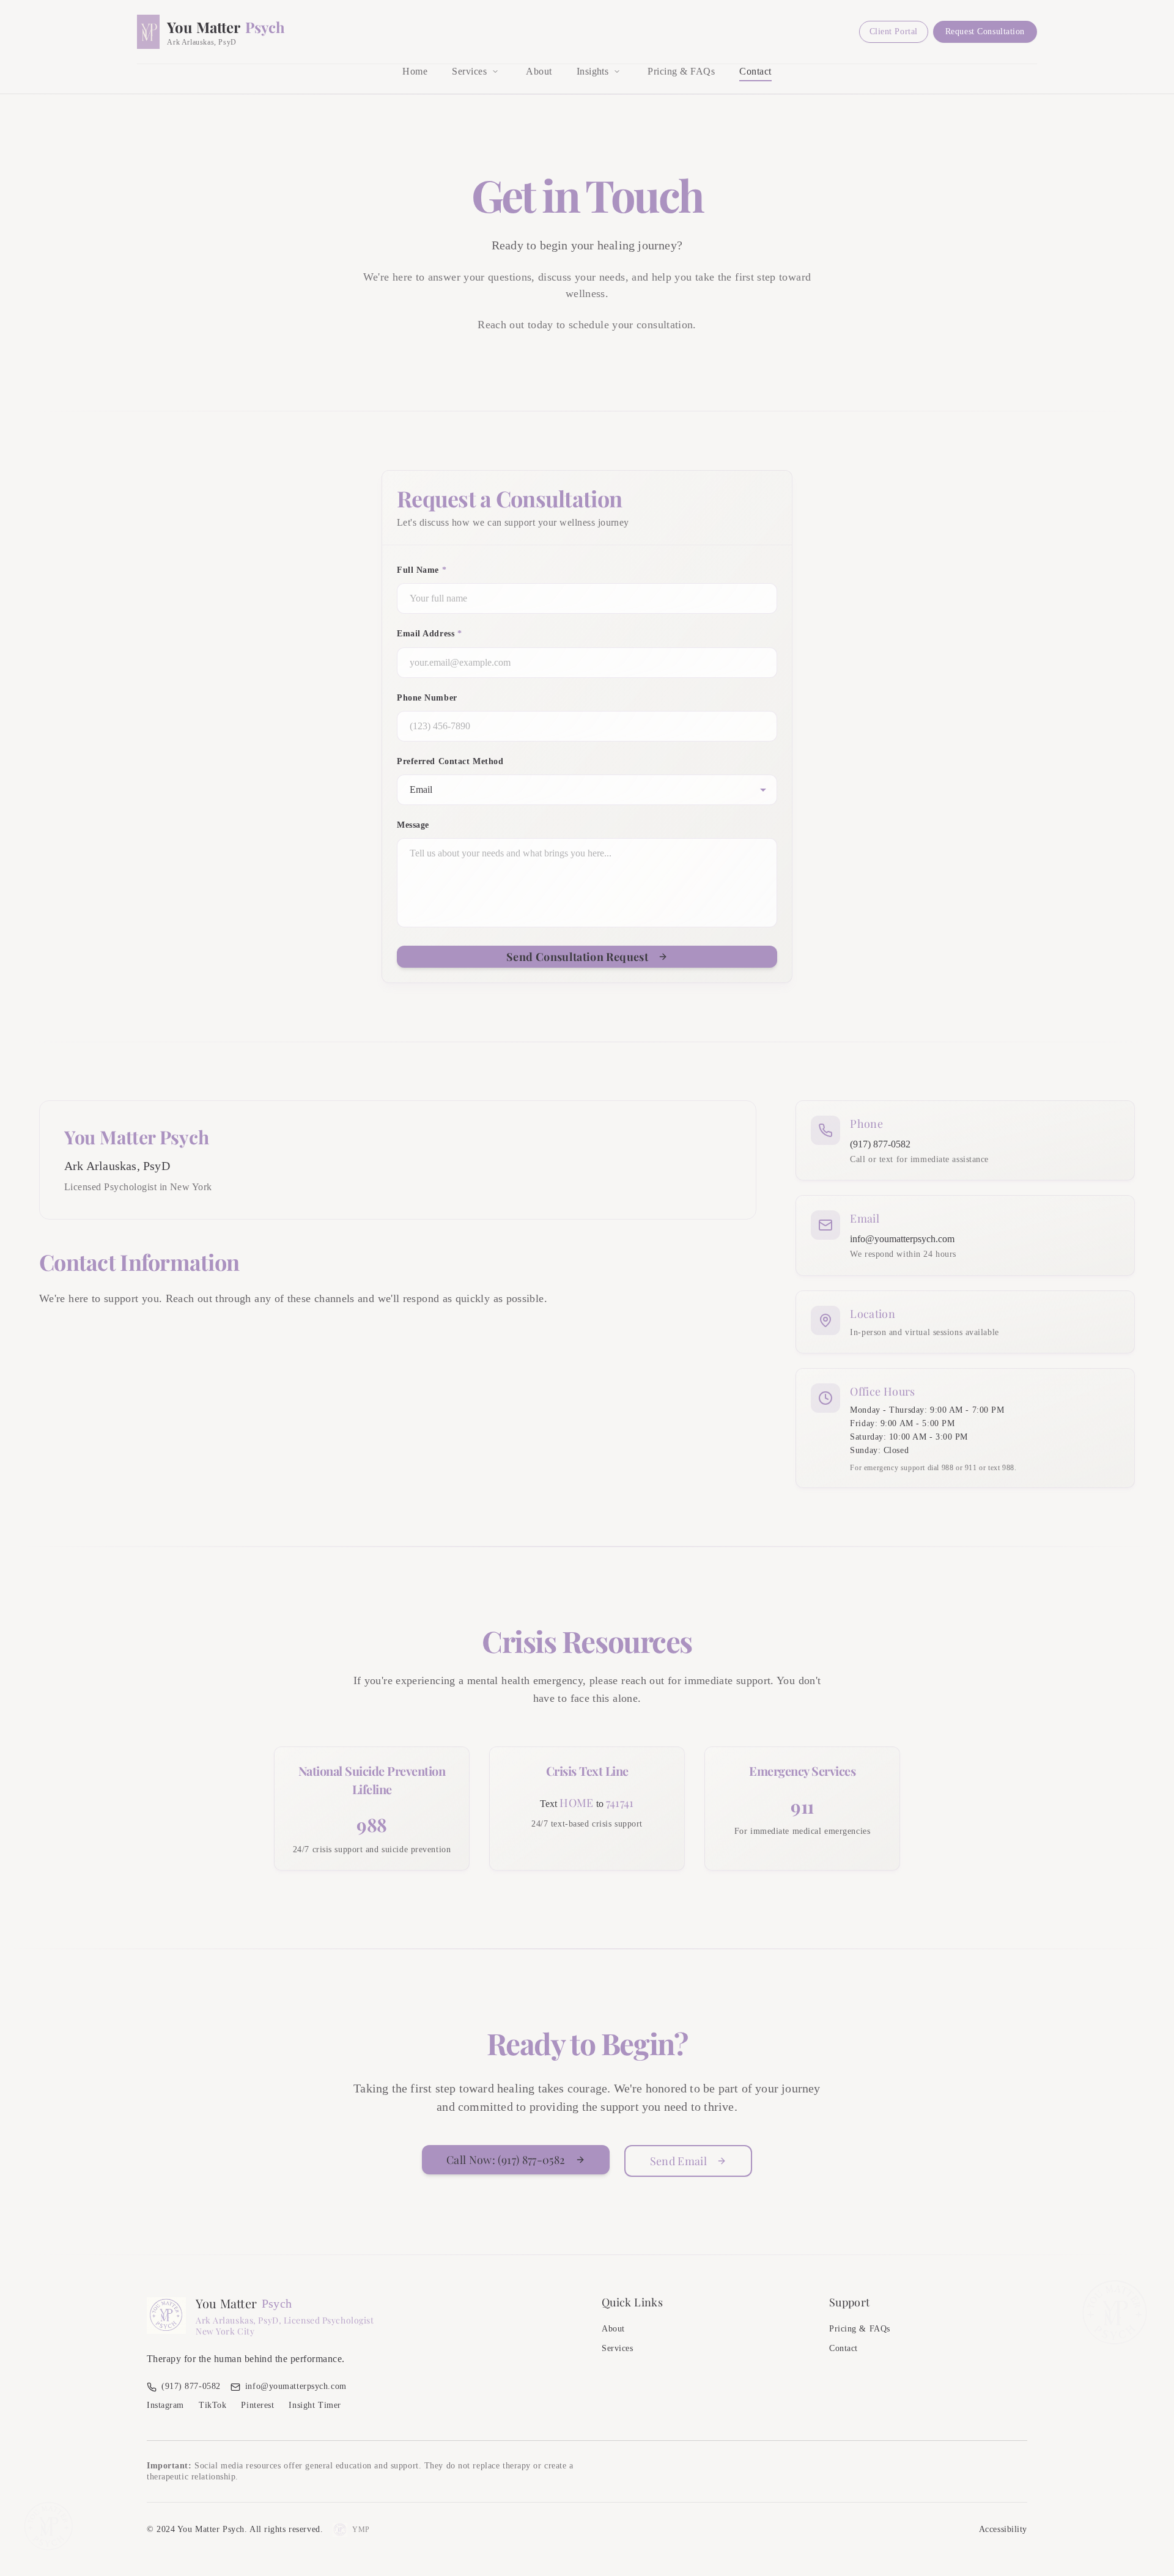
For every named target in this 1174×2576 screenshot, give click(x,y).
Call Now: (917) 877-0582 (506, 2160)
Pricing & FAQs (681, 71)
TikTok (212, 2405)
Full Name (422, 570)
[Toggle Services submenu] (495, 72)
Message (413, 825)
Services (469, 71)
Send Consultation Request (577, 957)
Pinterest (257, 2405)
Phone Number (427, 698)
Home (415, 71)
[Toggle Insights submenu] (617, 72)
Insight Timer (315, 2405)
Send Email (679, 2161)
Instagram (165, 2405)
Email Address (429, 634)
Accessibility (1003, 2529)
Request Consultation (985, 31)
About (539, 71)
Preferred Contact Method (450, 761)
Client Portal (894, 31)
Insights (593, 71)
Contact (755, 71)
